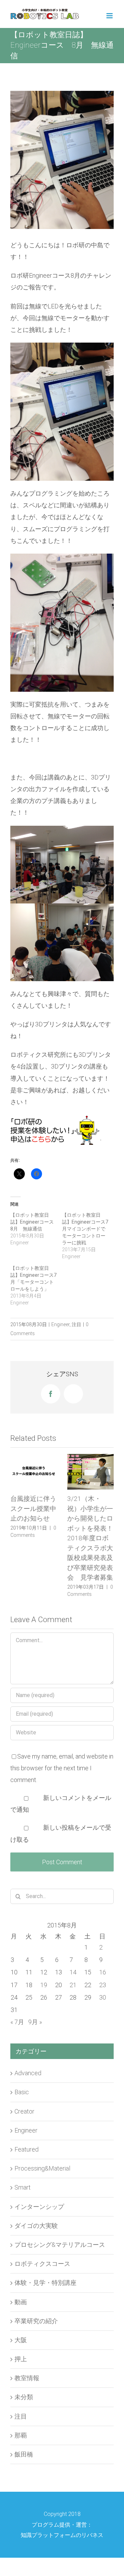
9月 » (35, 2023)
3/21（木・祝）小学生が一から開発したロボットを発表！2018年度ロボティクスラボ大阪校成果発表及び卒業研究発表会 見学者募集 (90, 1538)
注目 (76, 1324)
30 (103, 1998)
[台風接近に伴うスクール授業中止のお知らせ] (34, 1472)
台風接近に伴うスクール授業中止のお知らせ (33, 1509)
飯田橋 (24, 2455)
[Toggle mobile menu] (110, 16)
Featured (27, 2150)
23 (103, 1986)
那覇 (21, 2436)
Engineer (60, 1324)
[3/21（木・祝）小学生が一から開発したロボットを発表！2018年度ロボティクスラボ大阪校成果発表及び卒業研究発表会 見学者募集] (90, 1472)
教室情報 (27, 2379)
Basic (22, 2093)
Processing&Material (42, 2169)
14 (73, 1973)
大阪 (21, 2341)
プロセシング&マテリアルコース (60, 2245)
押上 (21, 2360)
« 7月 (17, 2023)
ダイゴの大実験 (36, 2226)
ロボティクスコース (42, 2264)
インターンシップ (39, 2207)
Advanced (28, 2074)
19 (44, 1986)
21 (73, 1986)
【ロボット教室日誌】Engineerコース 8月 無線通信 (34, 1222)
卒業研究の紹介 (36, 2322)
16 (103, 1973)
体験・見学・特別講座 (45, 2283)
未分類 (24, 2398)
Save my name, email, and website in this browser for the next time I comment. (62, 1769)
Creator (24, 2112)
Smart (23, 2188)
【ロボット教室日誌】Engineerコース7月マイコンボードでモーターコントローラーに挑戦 (85, 1229)
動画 (21, 2303)
